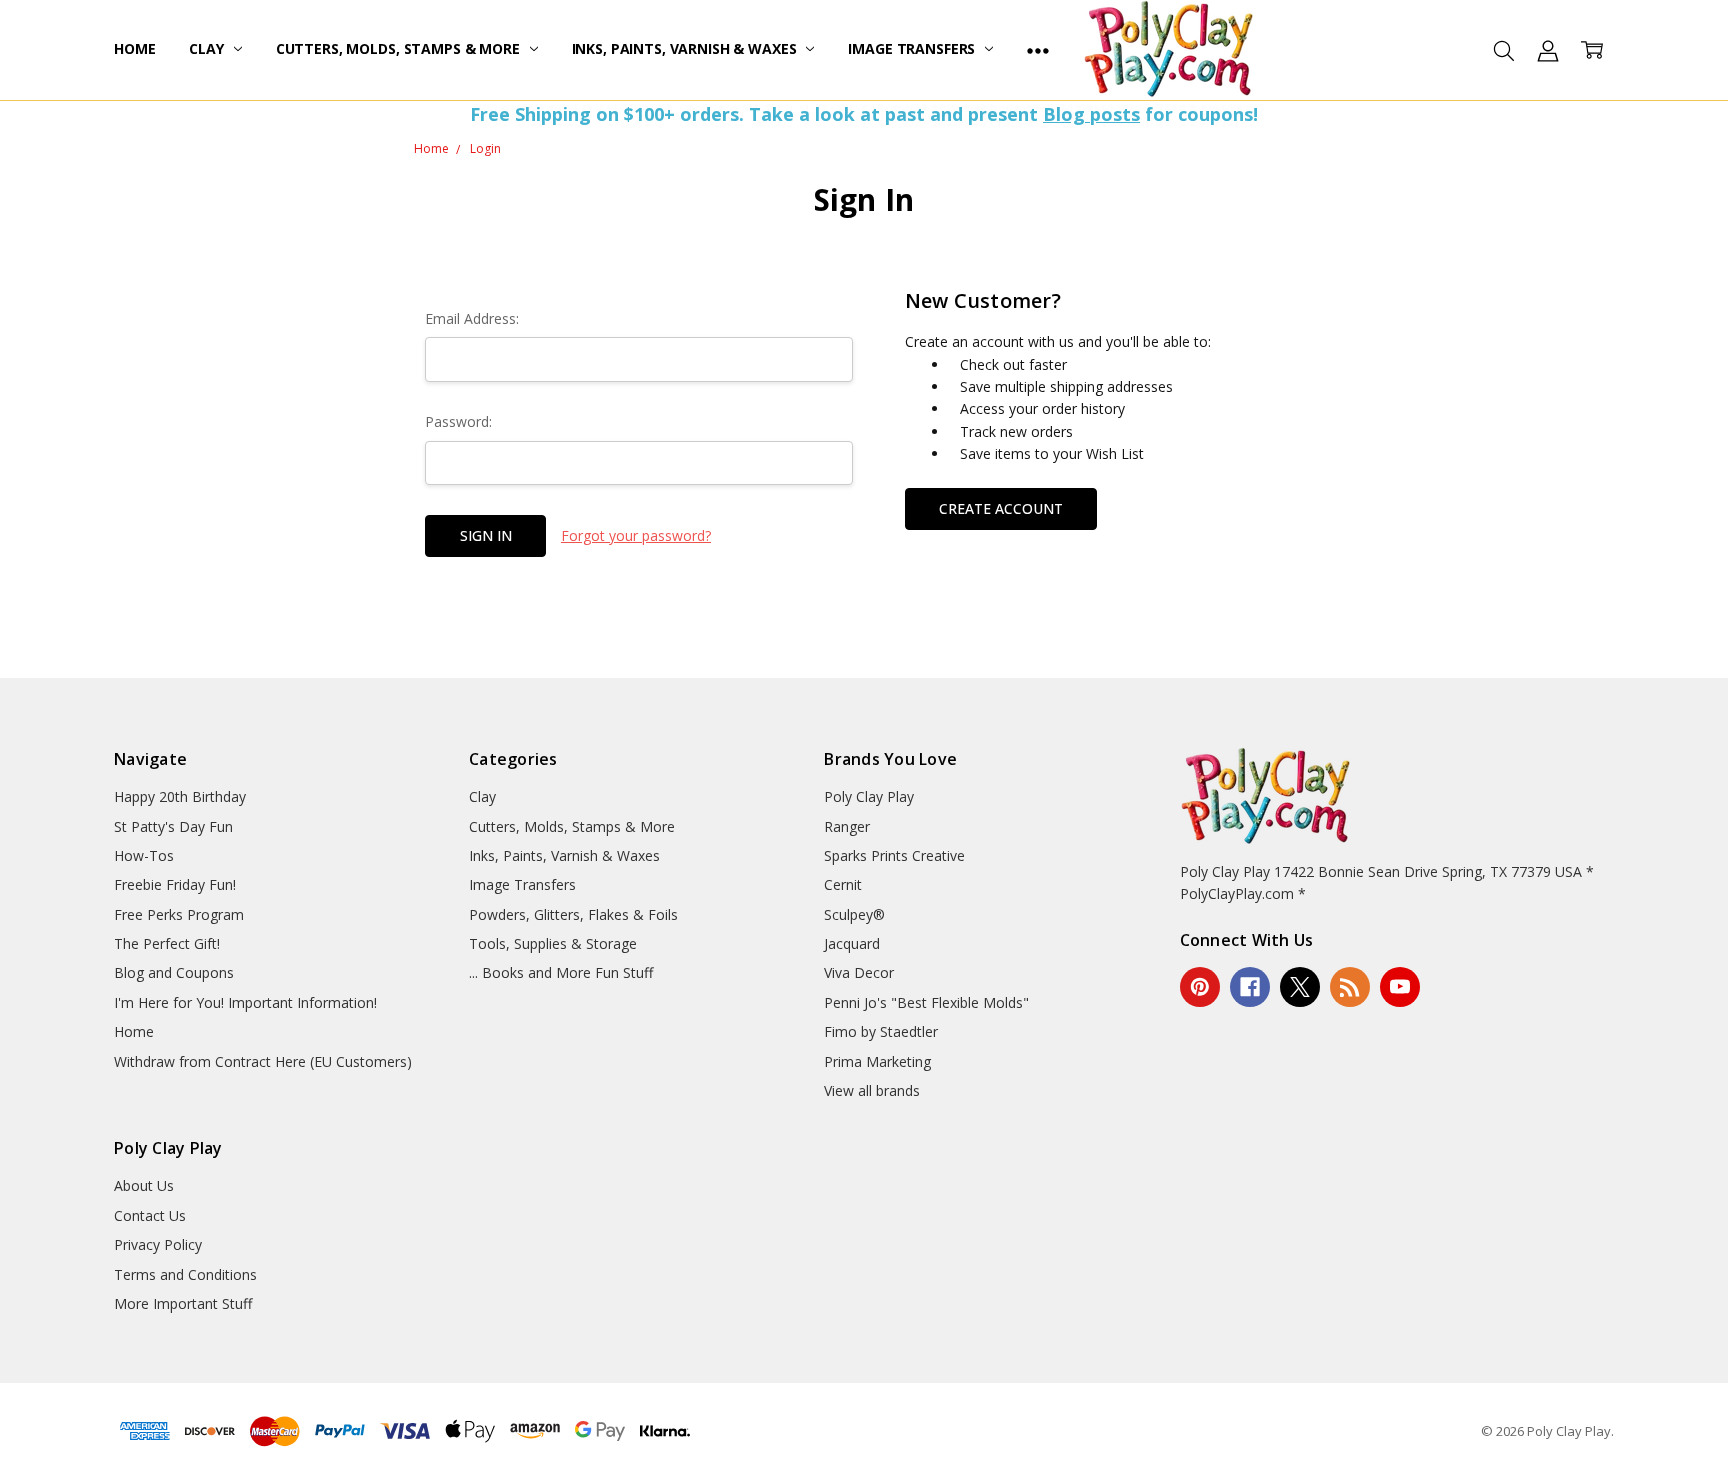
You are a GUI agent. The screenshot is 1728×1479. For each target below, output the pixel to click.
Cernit (843, 884)
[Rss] (1350, 987)
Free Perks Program (179, 914)
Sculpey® (854, 914)
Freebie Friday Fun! (175, 884)
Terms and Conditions (185, 1274)
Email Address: (472, 318)
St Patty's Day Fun (173, 826)
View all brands (872, 1090)
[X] (1300, 987)
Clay (208, 48)
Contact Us (150, 1215)
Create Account (1001, 508)
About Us (144, 1185)
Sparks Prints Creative (894, 855)
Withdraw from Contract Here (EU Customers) (263, 1061)
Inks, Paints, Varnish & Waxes (686, 48)
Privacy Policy (158, 1244)
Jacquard (852, 943)
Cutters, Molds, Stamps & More (400, 48)
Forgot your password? (636, 535)
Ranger (847, 826)
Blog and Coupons (174, 972)
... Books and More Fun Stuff (561, 972)
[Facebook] (1250, 987)
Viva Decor (859, 972)
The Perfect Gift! (167, 943)
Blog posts (1091, 114)
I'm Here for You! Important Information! (245, 1002)
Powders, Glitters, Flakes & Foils (573, 914)
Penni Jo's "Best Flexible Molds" (926, 1002)
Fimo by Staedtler (881, 1031)
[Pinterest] (1200, 987)
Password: (458, 421)
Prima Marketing (877, 1061)
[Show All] (1038, 50)
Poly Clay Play (869, 796)
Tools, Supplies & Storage (553, 943)
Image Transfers (913, 48)
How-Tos (144, 855)
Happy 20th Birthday (180, 796)
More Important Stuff (183, 1303)
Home (134, 48)
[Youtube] (1400, 987)
